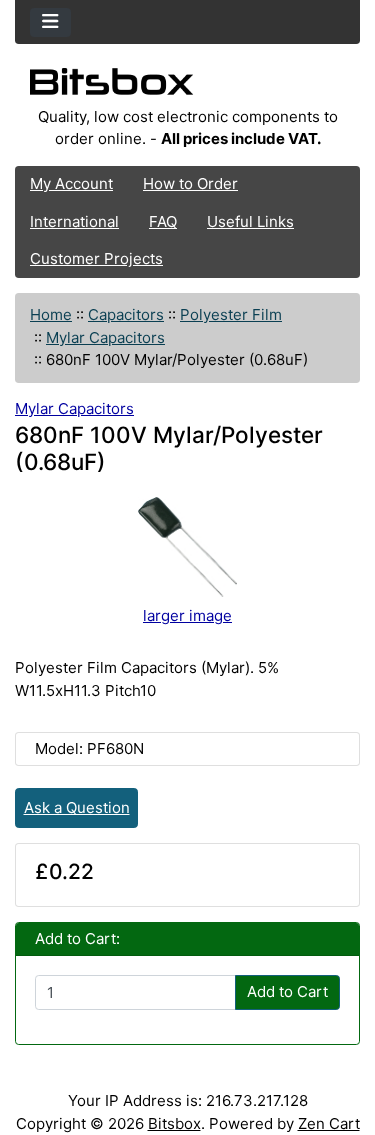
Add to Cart (287, 991)
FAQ (163, 221)
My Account (71, 183)
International (74, 221)
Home (51, 314)
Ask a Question (77, 807)
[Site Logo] (187, 87)
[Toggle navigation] (50, 22)
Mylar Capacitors (105, 337)
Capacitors (126, 314)
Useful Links (250, 221)
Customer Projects (96, 258)
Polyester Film (231, 314)
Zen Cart (329, 1123)
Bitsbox (174, 1123)
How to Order (190, 183)
